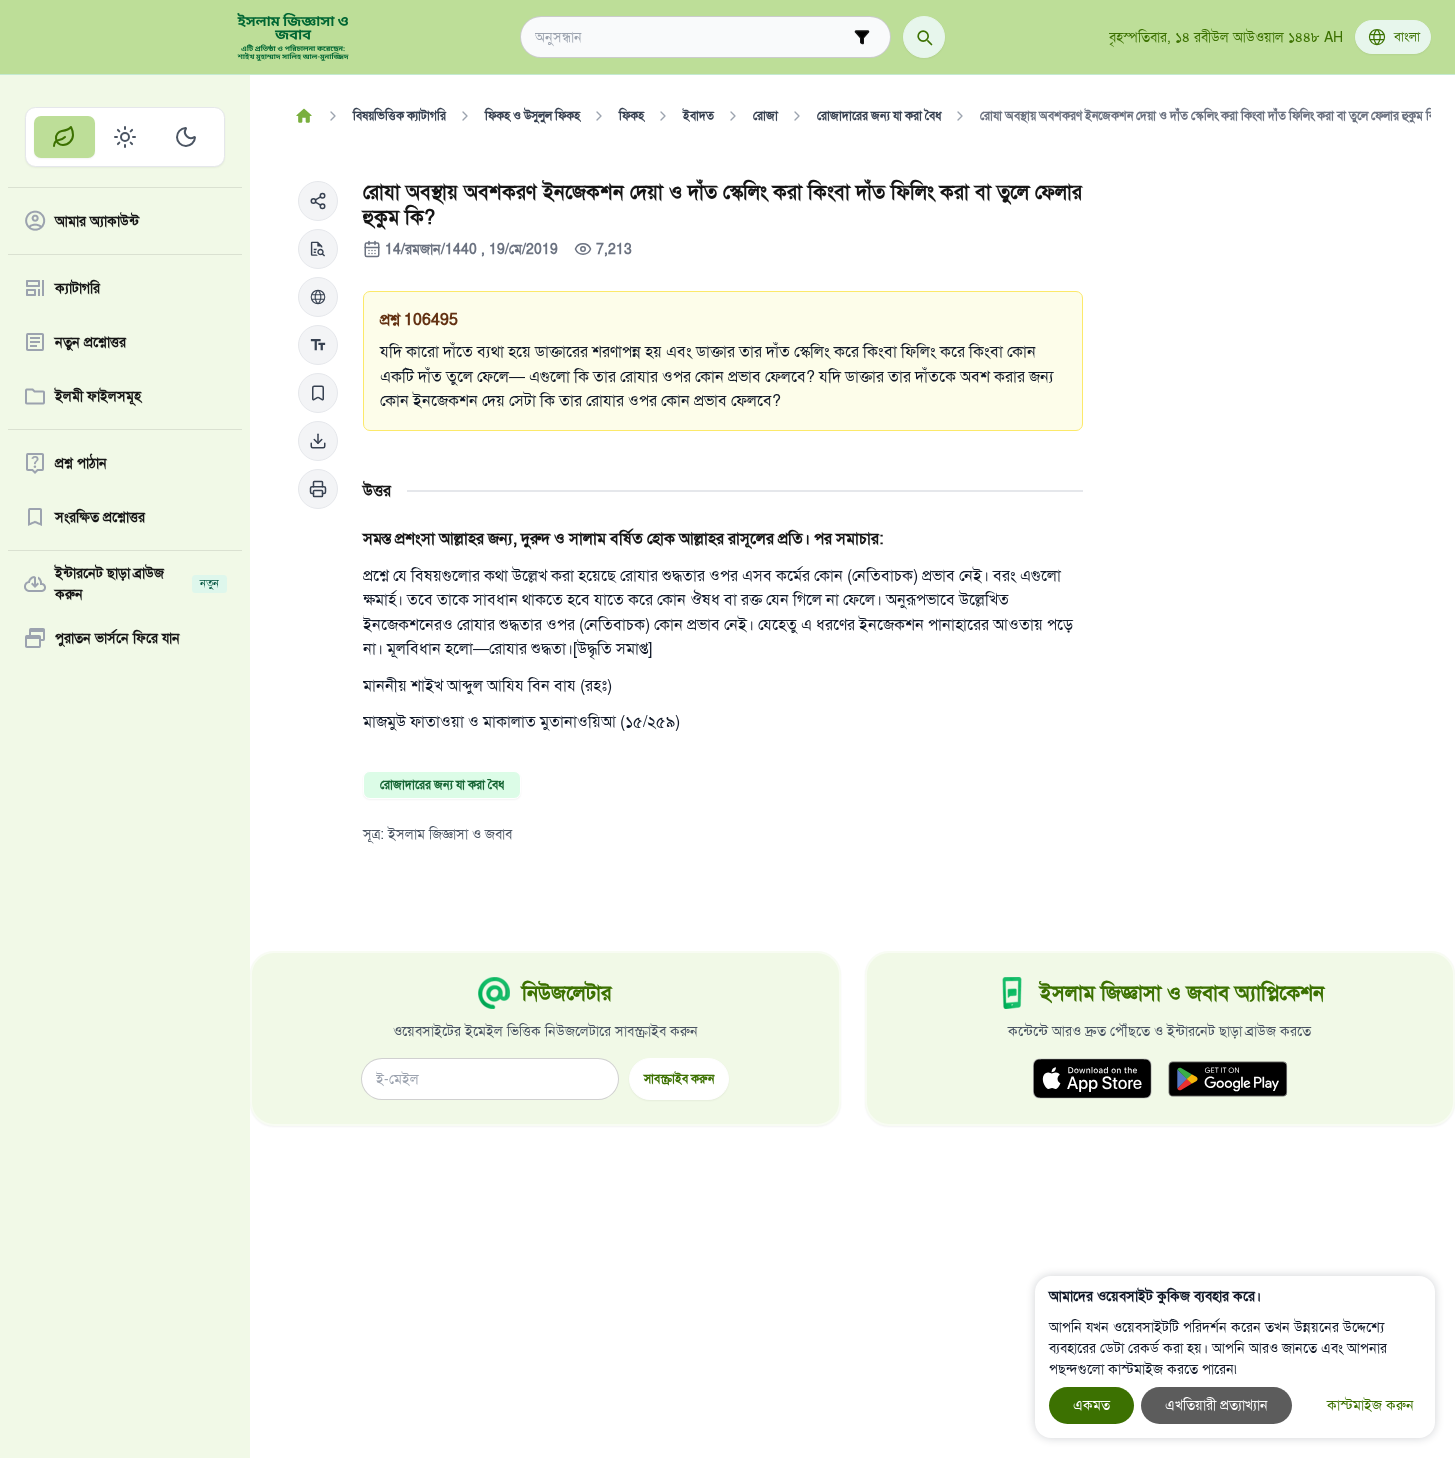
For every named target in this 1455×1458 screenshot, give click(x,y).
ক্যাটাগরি (77, 288)
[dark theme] (185, 137)
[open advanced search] (862, 37)
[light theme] (125, 137)
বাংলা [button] (1407, 37)
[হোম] (303, 116)
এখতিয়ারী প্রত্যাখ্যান (1216, 1405)
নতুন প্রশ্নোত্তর (90, 342)
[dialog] (1235, 1357)
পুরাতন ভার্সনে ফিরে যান (117, 638)
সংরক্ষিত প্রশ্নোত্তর (100, 517)
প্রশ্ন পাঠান (81, 463)
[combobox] (691, 37)
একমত (1091, 1405)
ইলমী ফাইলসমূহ (98, 396)
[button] (318, 201)
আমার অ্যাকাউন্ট (97, 221)
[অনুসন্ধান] (924, 37)
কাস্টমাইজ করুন (1370, 1405)
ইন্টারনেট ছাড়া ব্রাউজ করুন (137, 584)
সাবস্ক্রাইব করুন (679, 1078)
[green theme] (64, 137)
